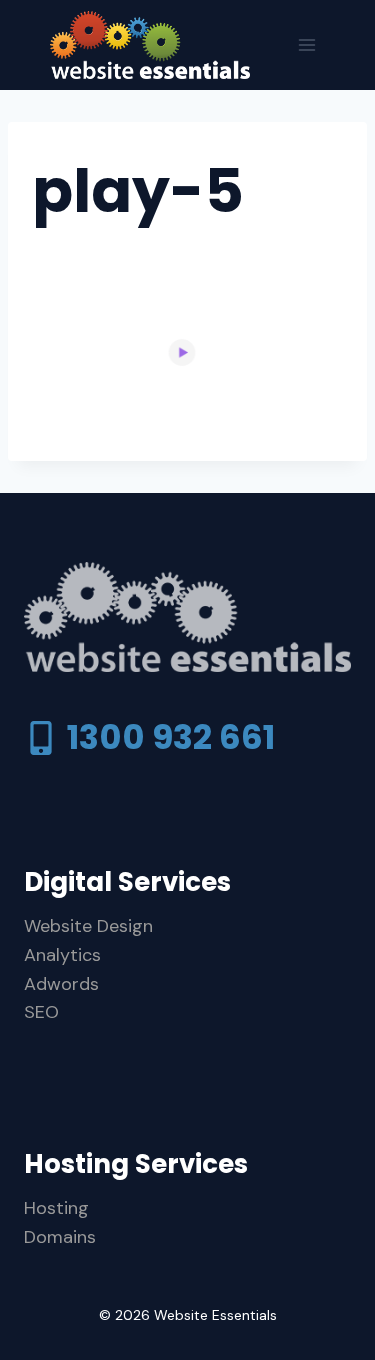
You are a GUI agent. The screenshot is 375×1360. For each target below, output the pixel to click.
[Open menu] (306, 44)
